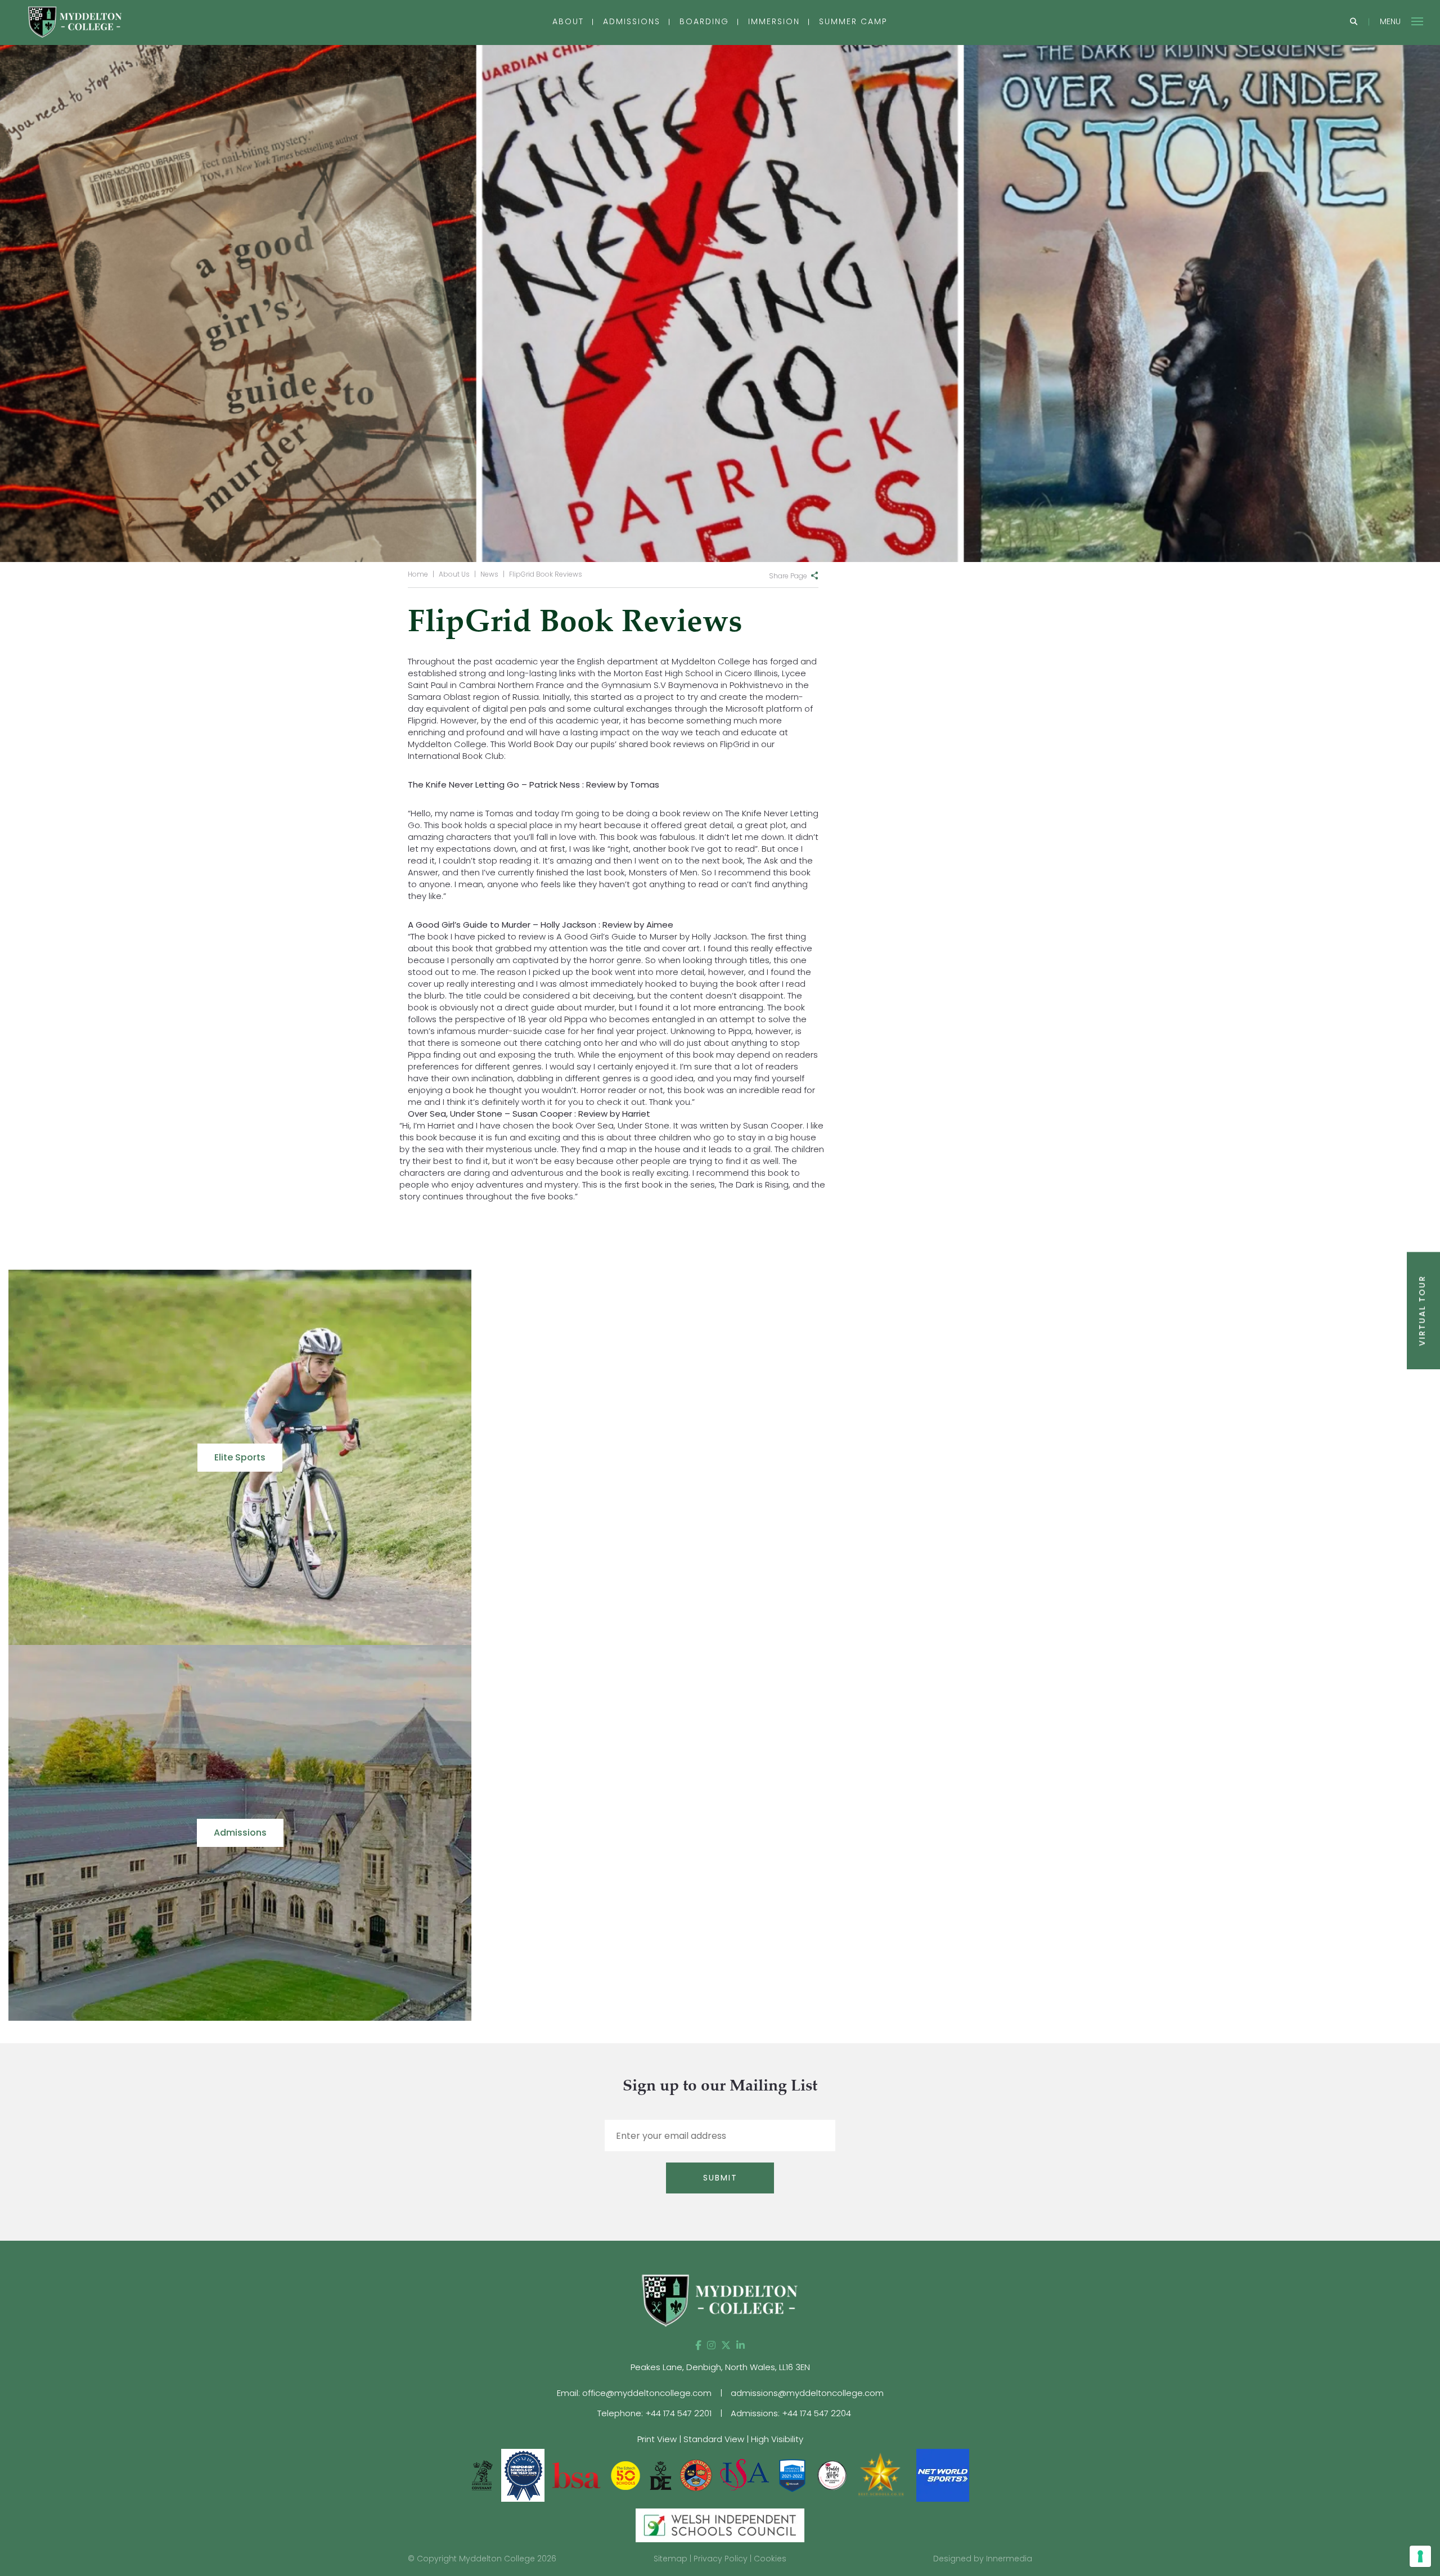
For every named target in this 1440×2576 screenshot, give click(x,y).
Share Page (788, 576)
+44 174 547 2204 (816, 2413)
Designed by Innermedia (983, 2559)
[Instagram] (711, 2345)
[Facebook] (698, 2345)
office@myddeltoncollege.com (647, 2393)
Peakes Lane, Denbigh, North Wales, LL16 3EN (720, 2367)
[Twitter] (726, 2345)
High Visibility (777, 2439)
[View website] (833, 2474)
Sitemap (670, 2559)
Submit (720, 2178)
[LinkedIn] (741, 2345)
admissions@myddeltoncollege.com (807, 2393)
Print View (657, 2439)
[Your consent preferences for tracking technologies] (1420, 2556)
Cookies (770, 2559)
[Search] (1354, 22)
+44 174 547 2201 (678, 2413)
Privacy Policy (721, 2559)
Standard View (714, 2439)
